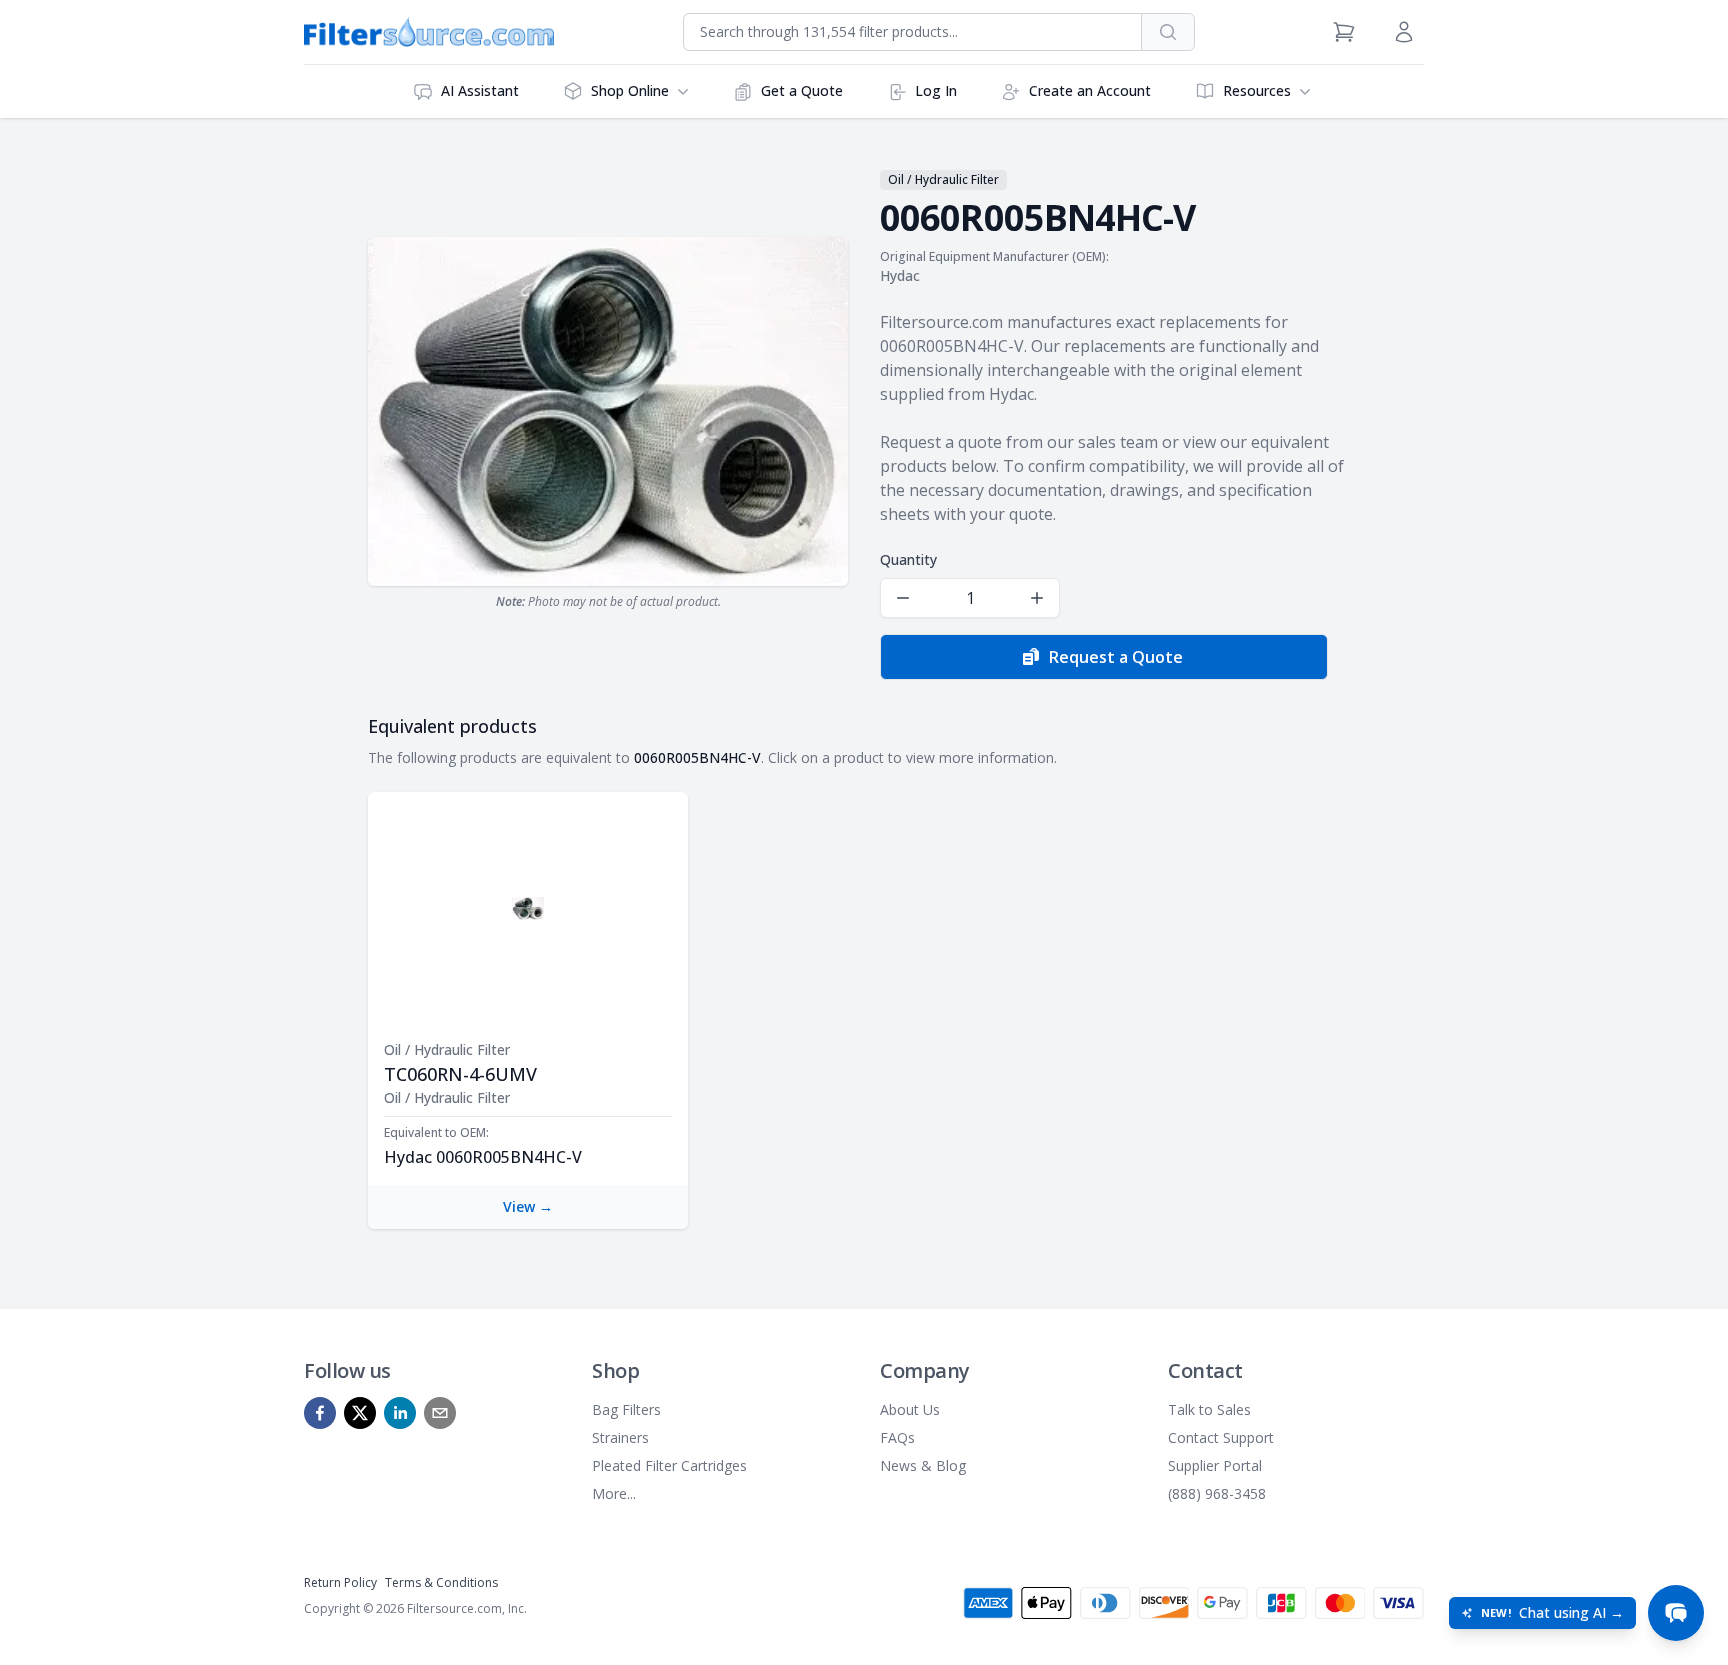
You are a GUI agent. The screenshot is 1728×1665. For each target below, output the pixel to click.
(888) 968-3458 (1217, 1493)
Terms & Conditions (441, 1582)
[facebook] (320, 1413)
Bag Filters (626, 1409)
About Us (910, 1409)
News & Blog (923, 1465)
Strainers (620, 1437)
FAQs (897, 1437)
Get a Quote (802, 90)
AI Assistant (480, 90)
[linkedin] (400, 1413)
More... (614, 1493)
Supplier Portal (1215, 1465)
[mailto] (440, 1413)
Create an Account (1090, 90)
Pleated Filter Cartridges (669, 1465)
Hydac (900, 275)
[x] (360, 1413)
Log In (936, 90)
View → (528, 1206)
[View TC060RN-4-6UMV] (527, 908)
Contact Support (1221, 1437)
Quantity (908, 559)
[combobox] (912, 32)
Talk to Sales (1209, 1409)
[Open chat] (1676, 1613)
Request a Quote (1116, 657)
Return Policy (340, 1582)
